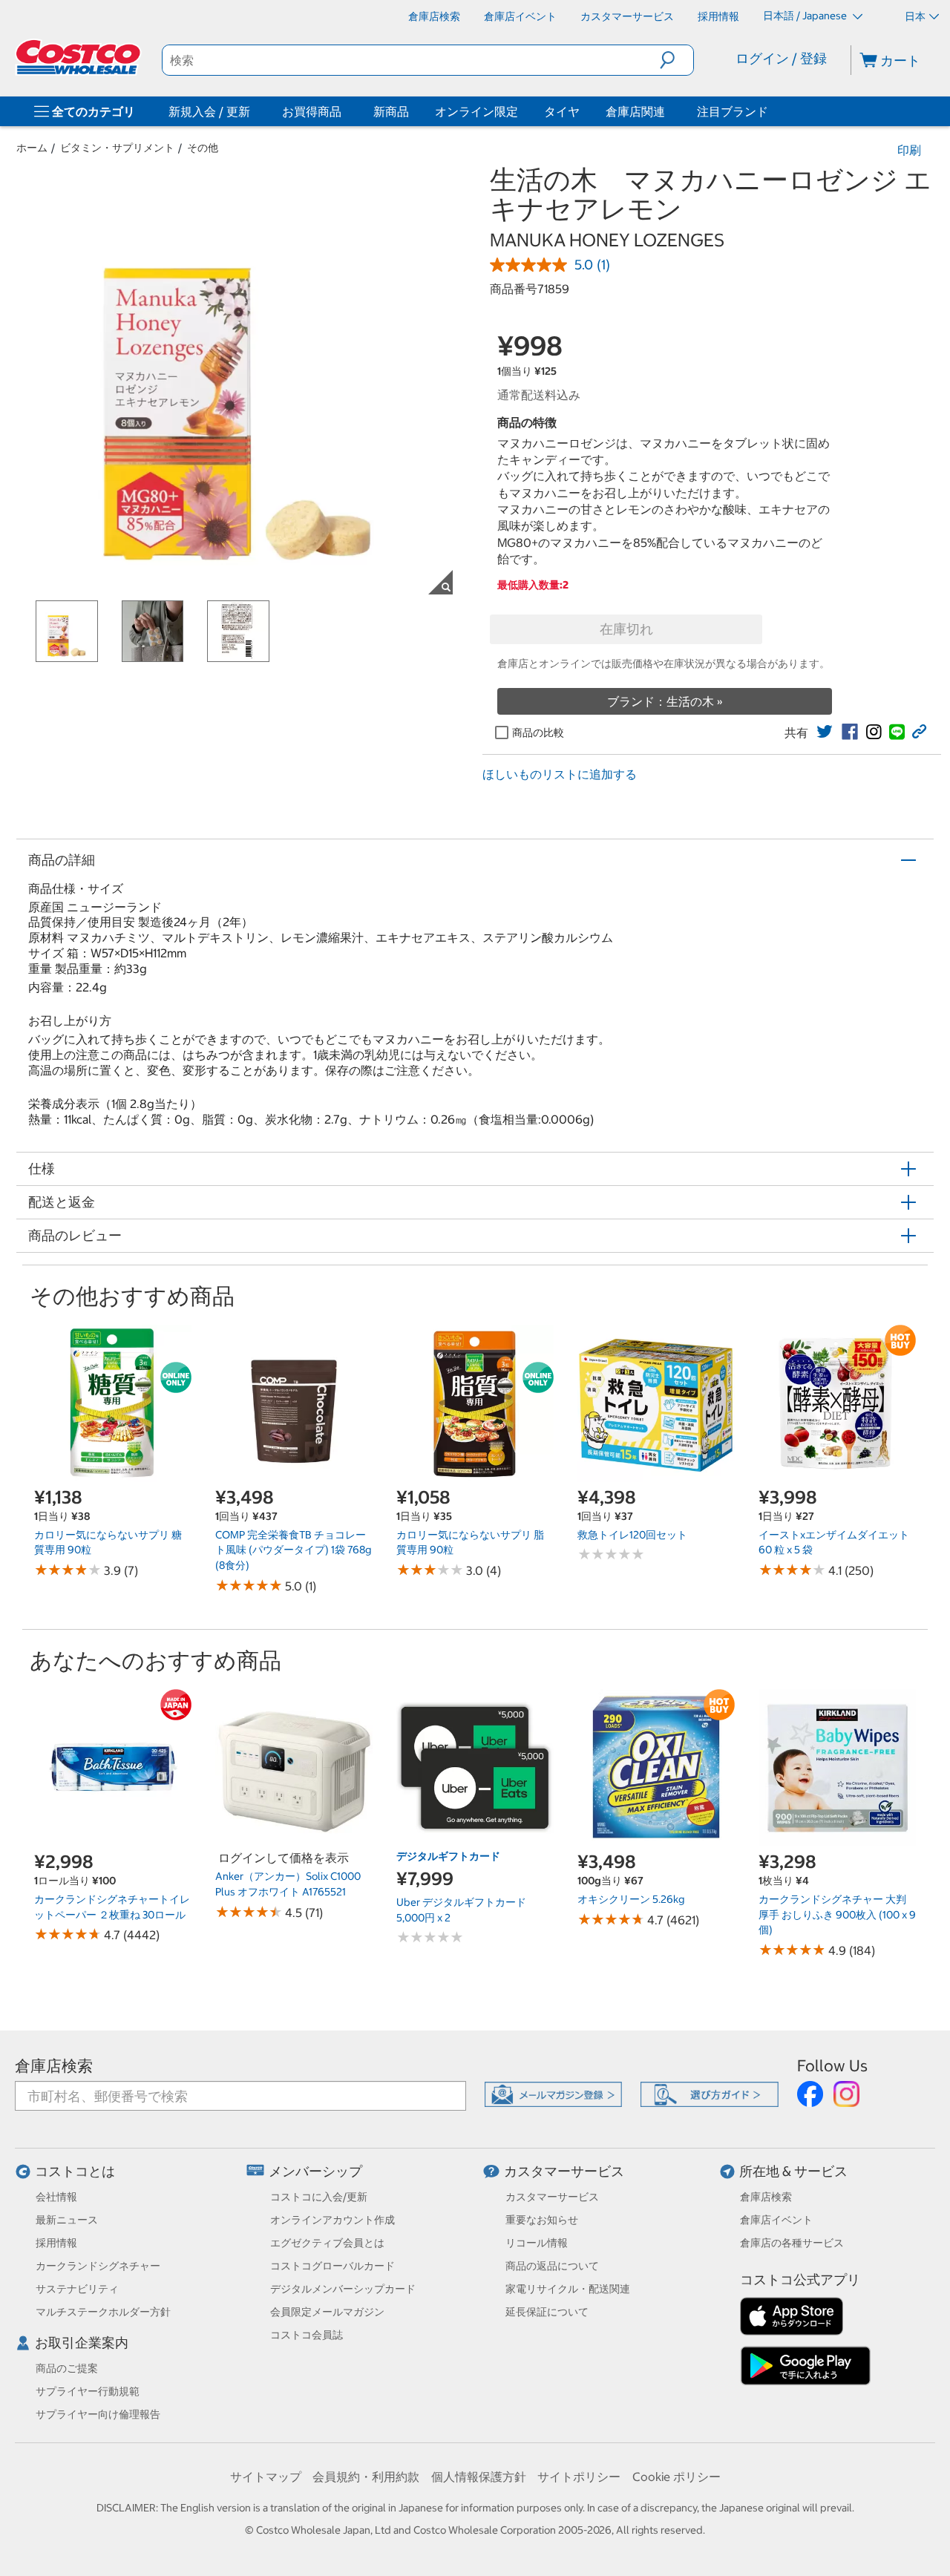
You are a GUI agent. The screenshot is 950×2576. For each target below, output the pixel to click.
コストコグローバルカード (332, 2266)
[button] (677, 60)
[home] (79, 57)
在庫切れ (626, 629)
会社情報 (56, 2197)
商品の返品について (552, 2266)
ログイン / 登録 (781, 58)
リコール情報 (537, 2243)
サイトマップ (266, 2477)
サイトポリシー (579, 2477)
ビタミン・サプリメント (117, 148)
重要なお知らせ (542, 2220)
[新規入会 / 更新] (253, 111)
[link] (825, 732)
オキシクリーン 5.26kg (631, 1899)
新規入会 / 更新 (209, 111)
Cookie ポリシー (677, 2477)
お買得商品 (312, 111)
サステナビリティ (77, 2289)
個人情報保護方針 (479, 2477)
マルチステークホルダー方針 (103, 2312)
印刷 (909, 150)
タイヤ (562, 111)
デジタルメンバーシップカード (343, 2289)
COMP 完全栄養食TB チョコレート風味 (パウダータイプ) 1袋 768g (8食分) (293, 1550)
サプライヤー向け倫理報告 (98, 2414)
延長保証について (547, 2312)
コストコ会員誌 (307, 2335)
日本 (915, 16)
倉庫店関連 (635, 111)
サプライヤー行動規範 (88, 2391)
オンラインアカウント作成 (332, 2220)
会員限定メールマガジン (327, 2312)
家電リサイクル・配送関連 (568, 2289)
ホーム (32, 148)
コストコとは (75, 2171)
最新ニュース (67, 2220)
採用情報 (56, 2243)
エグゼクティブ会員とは (327, 2243)
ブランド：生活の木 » (665, 701)
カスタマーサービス (564, 2171)
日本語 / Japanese (806, 16)
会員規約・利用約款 (366, 2477)
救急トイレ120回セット (632, 1535)
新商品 (391, 111)
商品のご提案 (67, 2368)
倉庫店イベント (776, 2220)
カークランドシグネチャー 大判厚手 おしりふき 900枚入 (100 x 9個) (837, 1914)
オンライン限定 (476, 111)
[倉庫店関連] (668, 111)
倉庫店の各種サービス (792, 2243)
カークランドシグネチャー (98, 2266)
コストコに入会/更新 (319, 2197)
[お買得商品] (344, 111)
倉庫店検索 (54, 2066)
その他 (203, 148)
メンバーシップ (315, 2171)
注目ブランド (733, 111)
